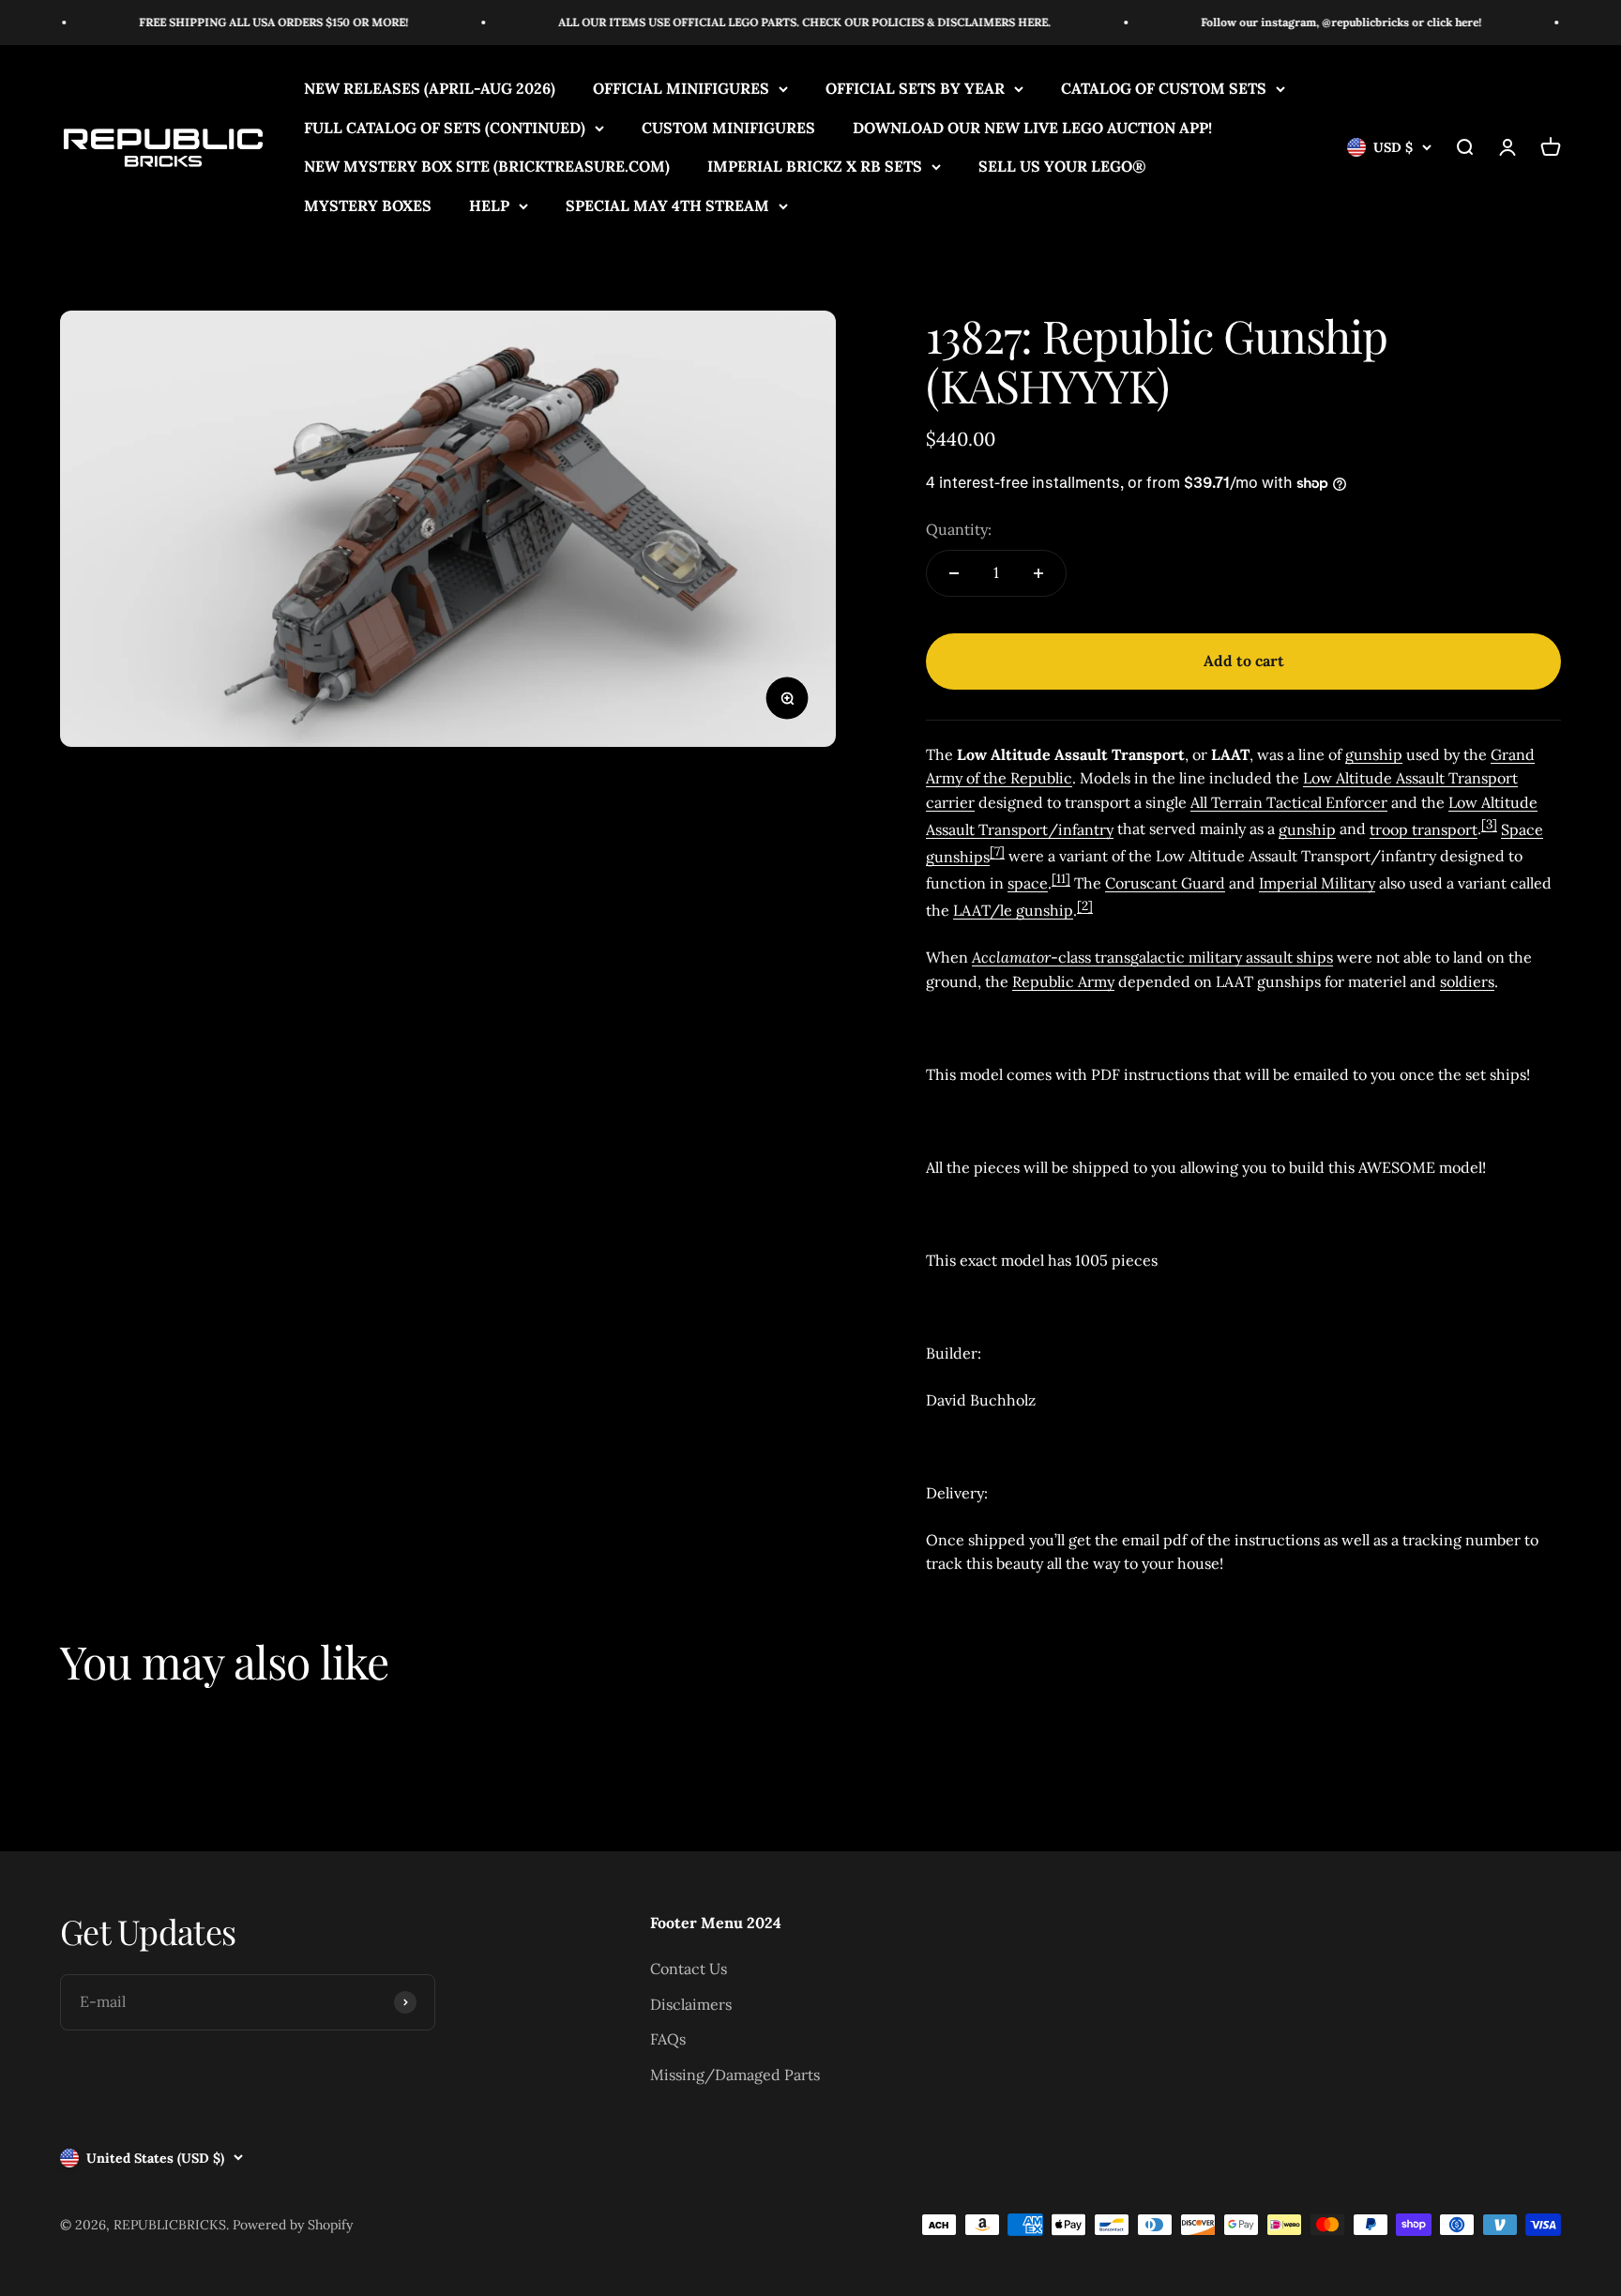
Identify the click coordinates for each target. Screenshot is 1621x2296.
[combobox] (977, 1018)
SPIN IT (1033, 1477)
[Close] (1126, 805)
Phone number (977, 974)
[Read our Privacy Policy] (1121, 1128)
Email (950, 1251)
